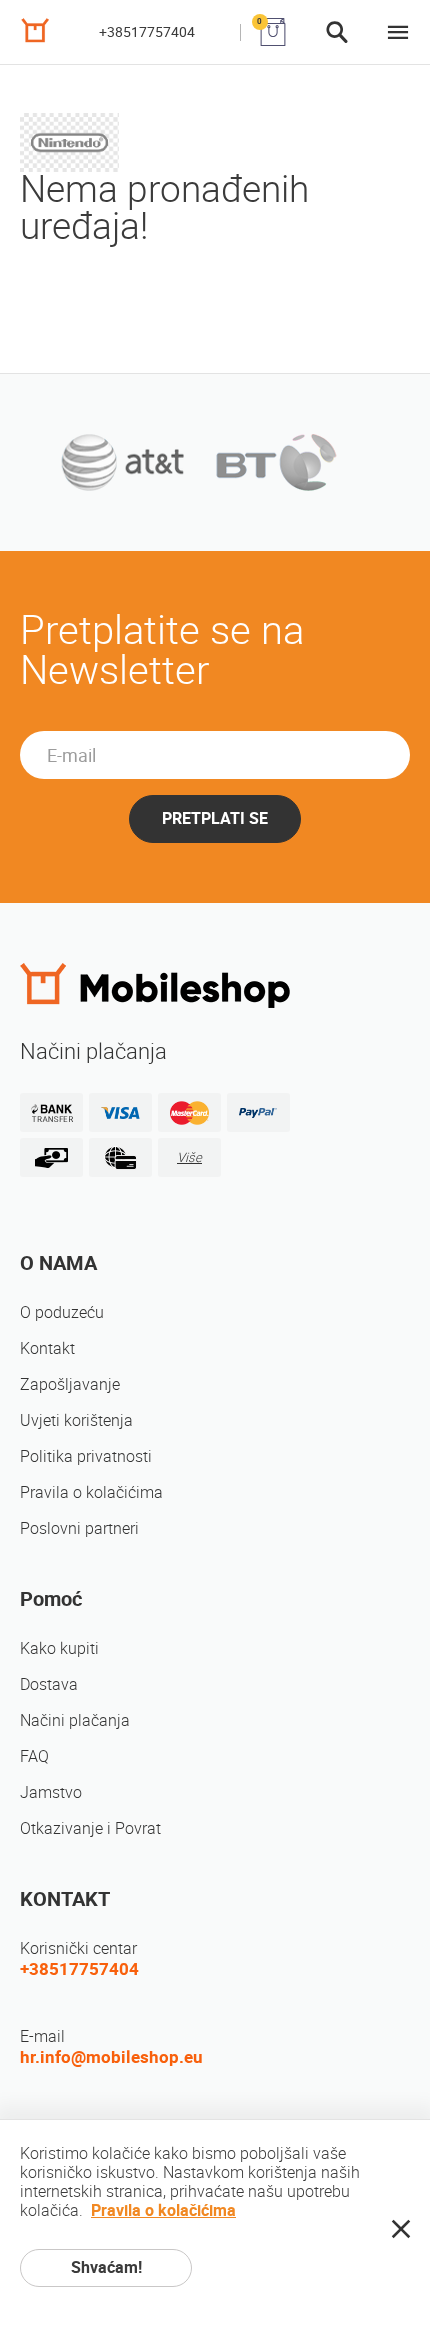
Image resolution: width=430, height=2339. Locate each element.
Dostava (49, 1684)
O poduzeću (62, 1312)
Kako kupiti (59, 1648)
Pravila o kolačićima (91, 1492)
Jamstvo (51, 1792)
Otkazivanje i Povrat (90, 1828)
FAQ (34, 1756)
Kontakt (47, 1348)
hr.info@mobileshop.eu (111, 2057)
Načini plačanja (75, 1720)
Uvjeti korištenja (76, 1420)
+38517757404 (147, 32)
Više (189, 1157)
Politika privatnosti (86, 1456)
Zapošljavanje (70, 1384)
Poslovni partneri (79, 1528)
